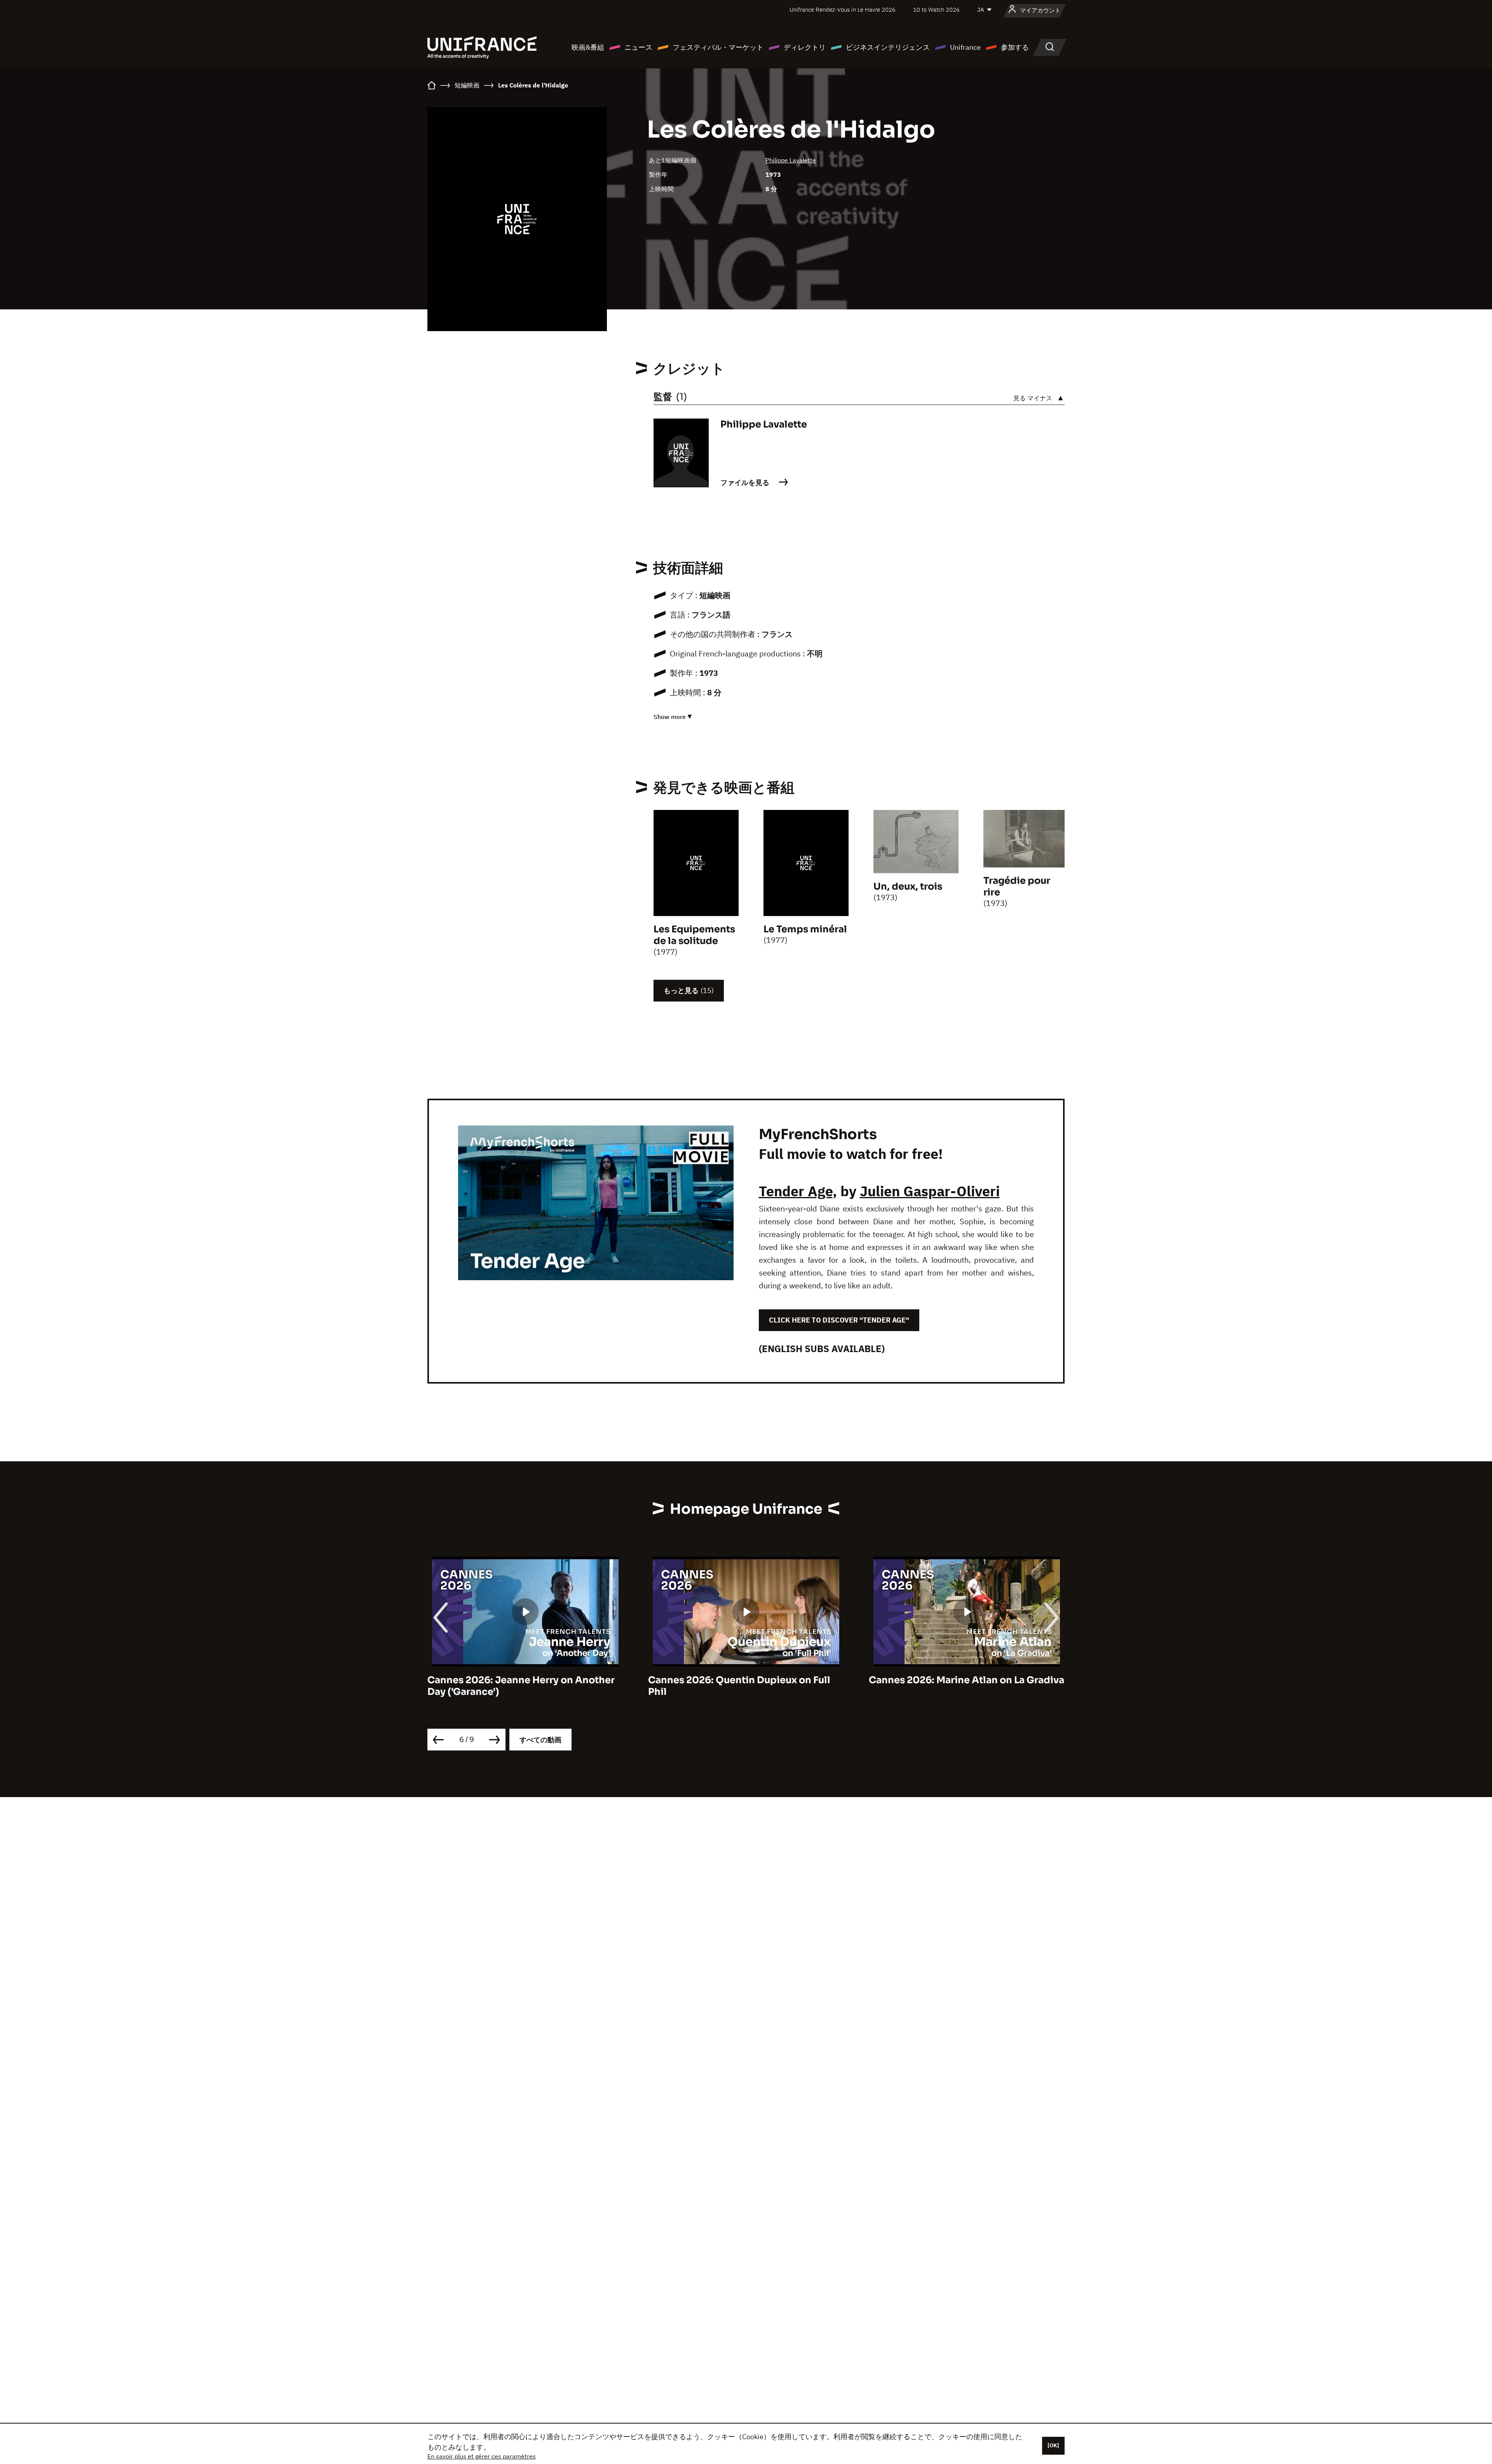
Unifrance (965, 47)
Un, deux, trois (908, 886)
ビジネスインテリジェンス (888, 47)
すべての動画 (540, 1740)
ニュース (638, 47)
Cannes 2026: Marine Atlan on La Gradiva (746, 1680)
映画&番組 (588, 47)
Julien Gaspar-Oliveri (930, 1191)
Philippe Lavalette (791, 160)
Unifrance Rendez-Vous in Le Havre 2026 (843, 10)
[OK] (1053, 2445)
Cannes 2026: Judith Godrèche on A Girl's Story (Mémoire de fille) (955, 1686)
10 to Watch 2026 (936, 10)
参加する (1015, 47)
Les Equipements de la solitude (694, 935)
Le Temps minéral (805, 929)
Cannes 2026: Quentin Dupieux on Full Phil (519, 1686)
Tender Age (796, 1191)
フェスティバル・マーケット (718, 47)
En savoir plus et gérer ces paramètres (482, 2456)
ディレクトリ (805, 47)
